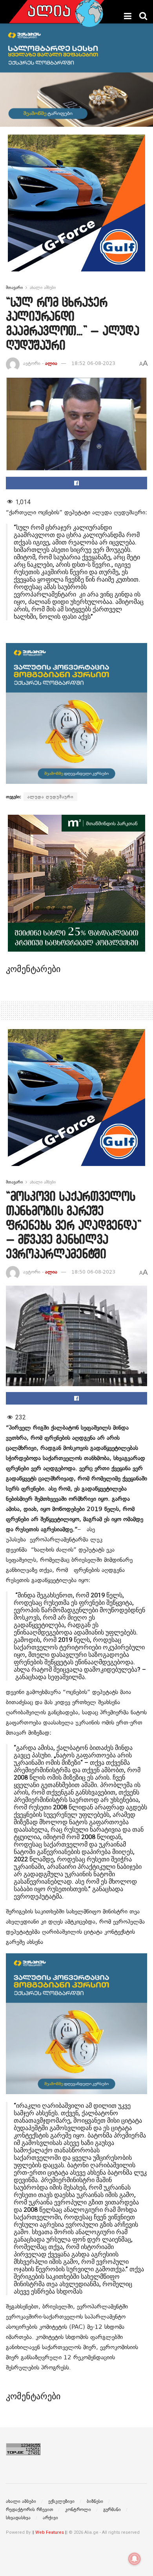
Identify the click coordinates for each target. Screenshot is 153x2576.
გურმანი (112, 2510)
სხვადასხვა (18, 2518)
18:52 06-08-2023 (93, 363)
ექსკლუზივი (61, 2501)
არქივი (50, 2518)
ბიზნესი (95, 2501)
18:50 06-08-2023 (93, 1272)
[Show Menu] (128, 16)
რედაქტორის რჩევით (29, 2510)
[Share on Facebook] (76, 483)
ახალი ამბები (43, 287)
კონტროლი (78, 2510)
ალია (51, 363)
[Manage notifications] (135, 2559)
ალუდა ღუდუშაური (50, 797)
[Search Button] (143, 16)
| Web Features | (50, 2532)
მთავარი (14, 287)
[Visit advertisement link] (76, 209)
